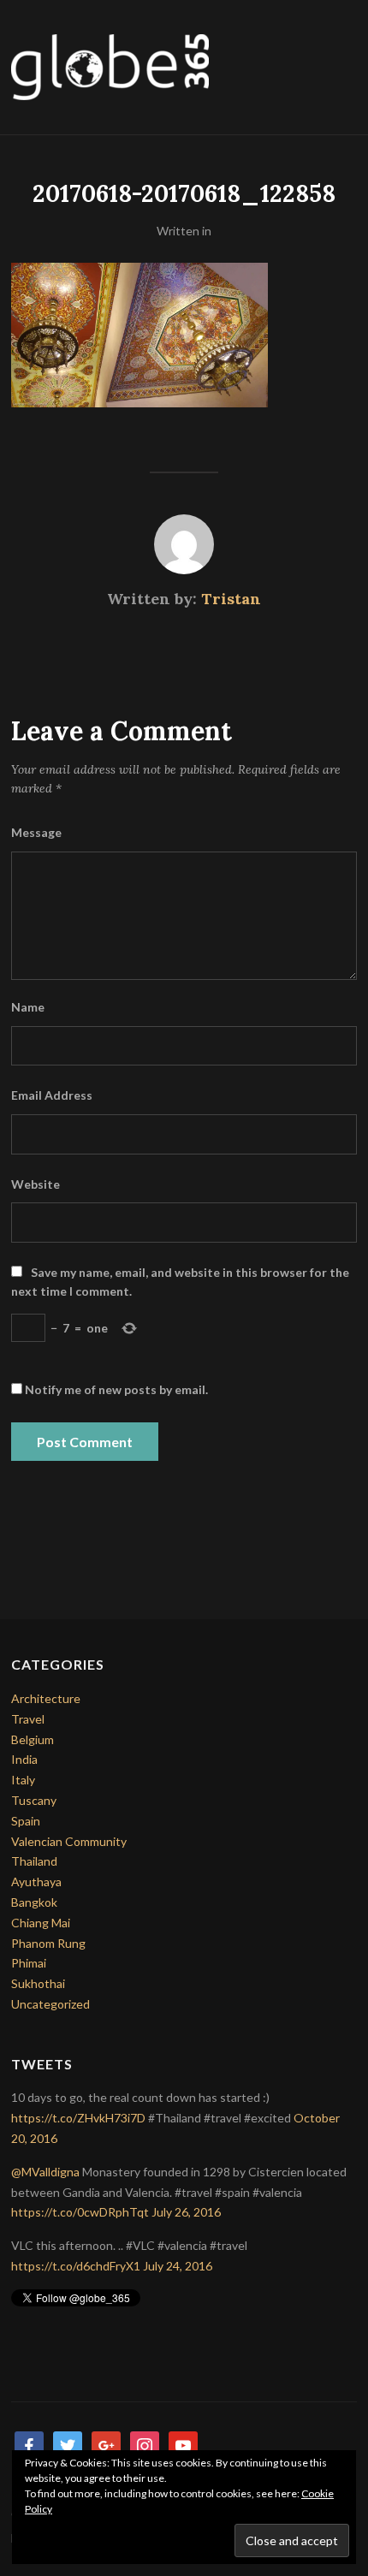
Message (36, 832)
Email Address (52, 1095)
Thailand (34, 1861)
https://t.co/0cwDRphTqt (80, 2212)
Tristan (231, 599)
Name (28, 1007)
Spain (26, 1821)
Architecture (46, 1698)
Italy (23, 1780)
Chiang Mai (41, 1923)
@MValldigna (45, 2172)
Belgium (33, 1739)
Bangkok (34, 1902)
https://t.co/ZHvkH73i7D (78, 2118)
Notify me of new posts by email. (116, 1389)
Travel (28, 1719)
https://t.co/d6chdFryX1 (76, 2266)
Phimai (29, 1963)
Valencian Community (69, 1841)
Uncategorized (50, 2004)
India (24, 1759)
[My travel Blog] (110, 65)
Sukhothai (38, 1983)
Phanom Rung (48, 1943)
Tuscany (34, 1800)
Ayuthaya (36, 1882)
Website (36, 1184)
